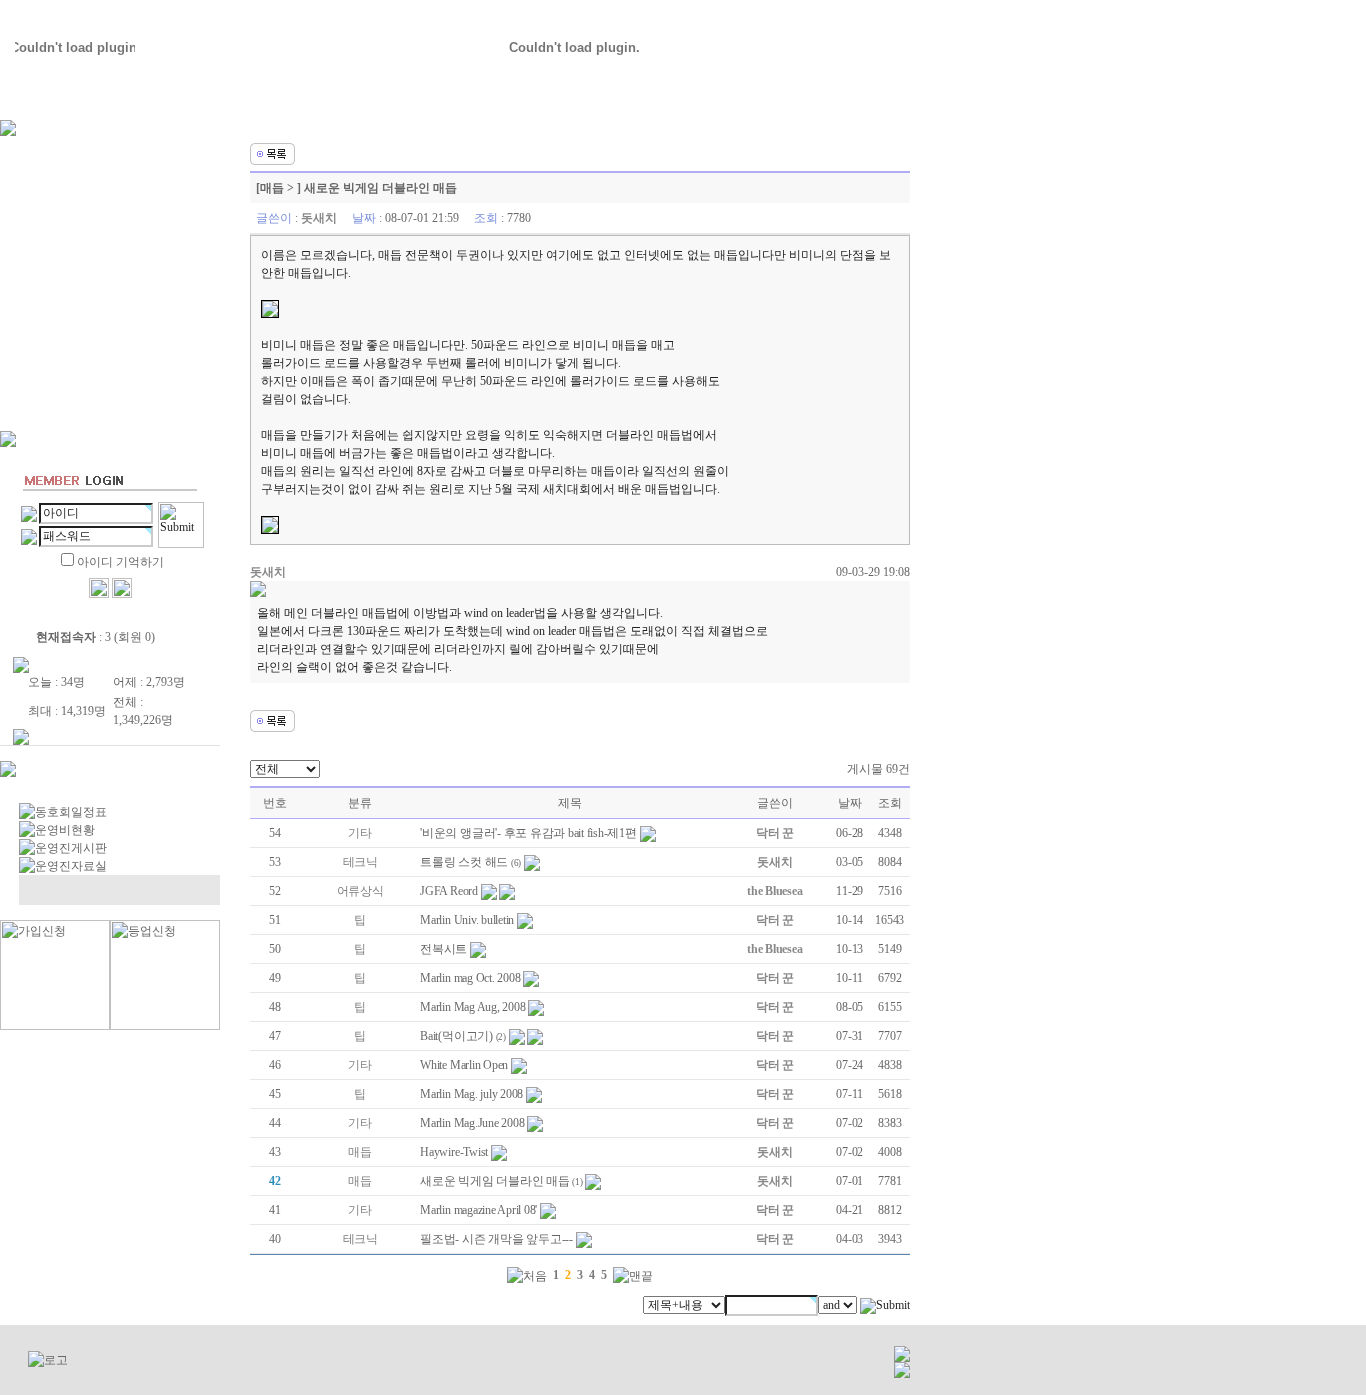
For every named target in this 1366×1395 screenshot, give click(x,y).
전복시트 (443, 949)
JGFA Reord (449, 891)
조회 (890, 803)
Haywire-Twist (454, 1152)
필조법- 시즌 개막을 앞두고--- (496, 1239)
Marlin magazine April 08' (478, 1210)
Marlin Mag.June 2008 (472, 1123)
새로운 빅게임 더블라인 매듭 (494, 1181)
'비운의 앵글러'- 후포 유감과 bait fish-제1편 (528, 833)
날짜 (850, 803)
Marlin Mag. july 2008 (471, 1094)
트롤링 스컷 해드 (464, 862)
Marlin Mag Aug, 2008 (472, 1007)
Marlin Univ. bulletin (467, 920)
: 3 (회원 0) (95, 637)
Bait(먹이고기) (456, 1036)
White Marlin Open (464, 1065)
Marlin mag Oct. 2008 (470, 978)
